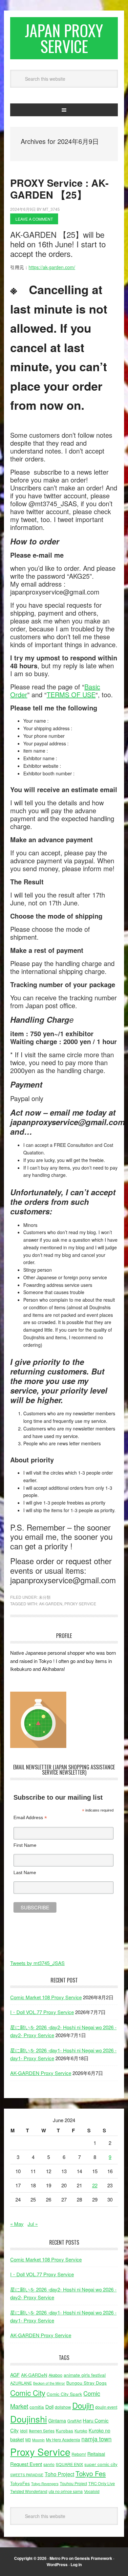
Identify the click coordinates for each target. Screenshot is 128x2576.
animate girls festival (85, 2375)
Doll (49, 2406)
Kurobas (64, 2430)
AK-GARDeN (51, 1604)
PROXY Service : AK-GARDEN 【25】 (59, 189)
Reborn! (79, 2454)
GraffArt (74, 2421)
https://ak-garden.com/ (52, 267)
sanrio (49, 2464)
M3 (28, 2440)
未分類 (45, 1597)
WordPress (57, 2564)
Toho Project (59, 2474)
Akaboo (55, 2375)
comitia (37, 2407)
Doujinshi (29, 2419)
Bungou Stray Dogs (86, 2383)
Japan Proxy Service (64, 38)
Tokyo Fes (91, 2473)
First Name (25, 1845)
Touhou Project (73, 2483)
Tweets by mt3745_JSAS (37, 1963)
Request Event (26, 2464)
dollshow (63, 2407)
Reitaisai (96, 2454)
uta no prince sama (66, 2491)
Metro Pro (59, 2558)
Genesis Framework (93, 2558)
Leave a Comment (34, 219)
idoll (24, 2431)
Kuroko (81, 2431)
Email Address (30, 1818)
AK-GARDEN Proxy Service (41, 2073)
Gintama (57, 2420)
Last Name (25, 1872)
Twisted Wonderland (29, 2491)
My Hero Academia (63, 2440)
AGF (15, 2375)
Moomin (38, 2440)
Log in (76, 2564)
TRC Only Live (102, 2483)
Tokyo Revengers (45, 2484)
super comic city (101, 2464)
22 (95, 2185)
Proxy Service (80, 1604)
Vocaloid (92, 2491)
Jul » (33, 2224)
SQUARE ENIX (69, 2464)
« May (17, 2224)
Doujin (83, 2405)
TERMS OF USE (71, 694)
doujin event (106, 2407)
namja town (96, 2439)
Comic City (28, 2393)
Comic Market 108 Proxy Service (46, 1997)
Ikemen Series (42, 2431)
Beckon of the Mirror (49, 2383)
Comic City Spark (64, 2394)
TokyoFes (20, 2483)
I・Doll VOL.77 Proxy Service (42, 2012)
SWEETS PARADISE (27, 2475)
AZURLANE (21, 2383)
